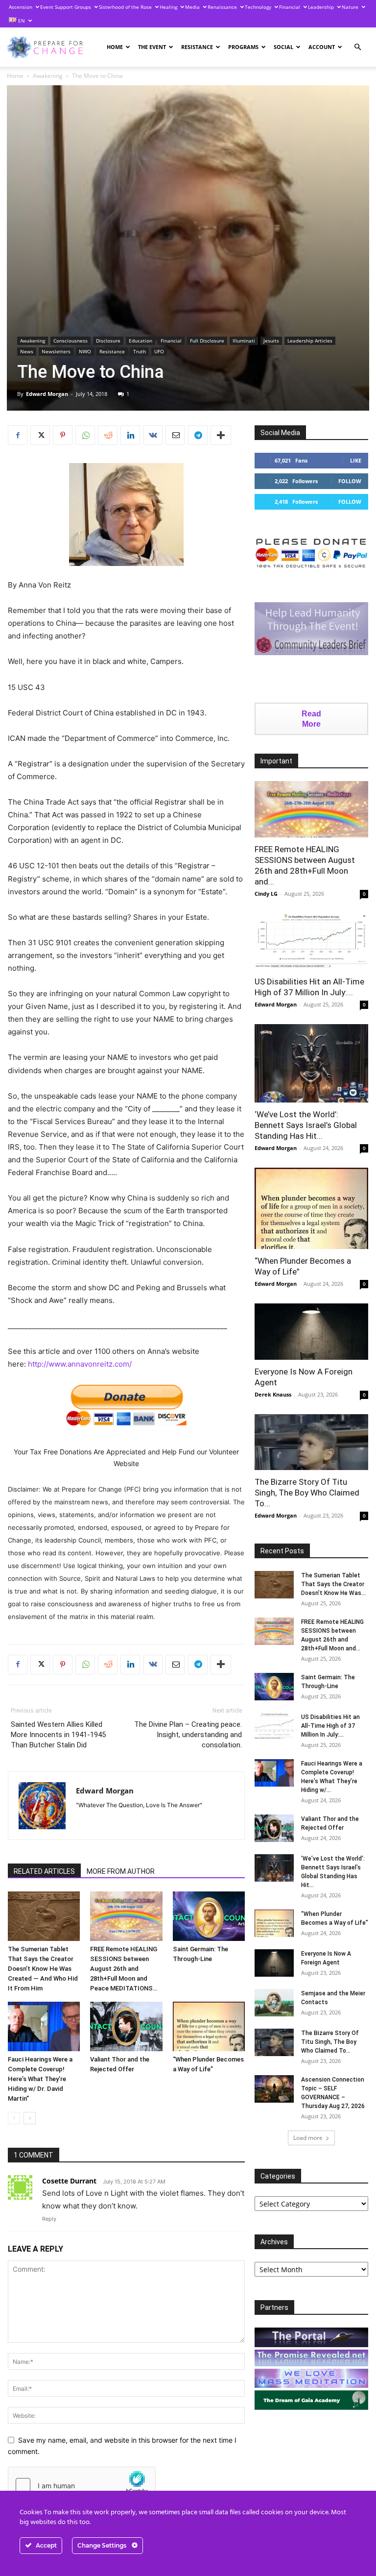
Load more (308, 2138)
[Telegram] (198, 435)
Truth (140, 351)
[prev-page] (14, 2118)
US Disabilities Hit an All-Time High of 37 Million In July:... (330, 1726)
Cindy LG (266, 894)
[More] (221, 435)
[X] (40, 435)
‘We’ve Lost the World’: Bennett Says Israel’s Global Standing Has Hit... (306, 1125)
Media (192, 7)
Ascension (21, 7)
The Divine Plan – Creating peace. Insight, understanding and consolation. (188, 1735)
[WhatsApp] (85, 435)
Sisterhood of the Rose (125, 7)
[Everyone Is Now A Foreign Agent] (311, 1332)
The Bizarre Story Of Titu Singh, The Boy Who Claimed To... (307, 1493)
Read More (311, 719)
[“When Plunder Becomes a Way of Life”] (209, 2026)
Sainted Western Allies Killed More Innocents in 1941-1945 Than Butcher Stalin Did (58, 1735)
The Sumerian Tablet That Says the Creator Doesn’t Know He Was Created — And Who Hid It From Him (43, 1969)
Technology (258, 7)
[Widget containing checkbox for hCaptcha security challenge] (82, 2485)
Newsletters (56, 351)
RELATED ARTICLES (44, 1871)
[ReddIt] (108, 435)
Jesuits (271, 341)
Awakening (48, 76)
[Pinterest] (63, 435)
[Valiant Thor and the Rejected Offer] (126, 2026)
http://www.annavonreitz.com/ (80, 1364)
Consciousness (70, 341)
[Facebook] (18, 435)
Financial (290, 7)
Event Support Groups (66, 7)
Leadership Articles (310, 341)
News (27, 351)
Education (141, 341)
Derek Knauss (273, 1394)
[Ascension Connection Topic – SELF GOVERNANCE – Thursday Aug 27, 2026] (274, 2089)
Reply (49, 2219)
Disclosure (108, 341)
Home (115, 47)
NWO (85, 351)
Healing (168, 7)
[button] (357, 47)
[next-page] (30, 2118)
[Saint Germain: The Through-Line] (209, 1916)
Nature (350, 7)
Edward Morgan (47, 394)
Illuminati (244, 341)
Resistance (197, 47)
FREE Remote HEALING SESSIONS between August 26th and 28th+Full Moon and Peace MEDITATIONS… (124, 1969)
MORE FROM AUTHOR (121, 1871)
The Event (152, 47)
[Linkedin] (130, 435)
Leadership (321, 7)
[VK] (153, 435)
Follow (350, 481)
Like (356, 460)
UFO (159, 351)
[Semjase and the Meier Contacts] (274, 2003)
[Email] (175, 435)
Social (283, 47)
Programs (243, 47)
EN (21, 21)
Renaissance (222, 7)
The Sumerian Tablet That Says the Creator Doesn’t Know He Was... (333, 1584)
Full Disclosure (207, 341)
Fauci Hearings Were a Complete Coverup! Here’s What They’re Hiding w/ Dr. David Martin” (40, 2079)
